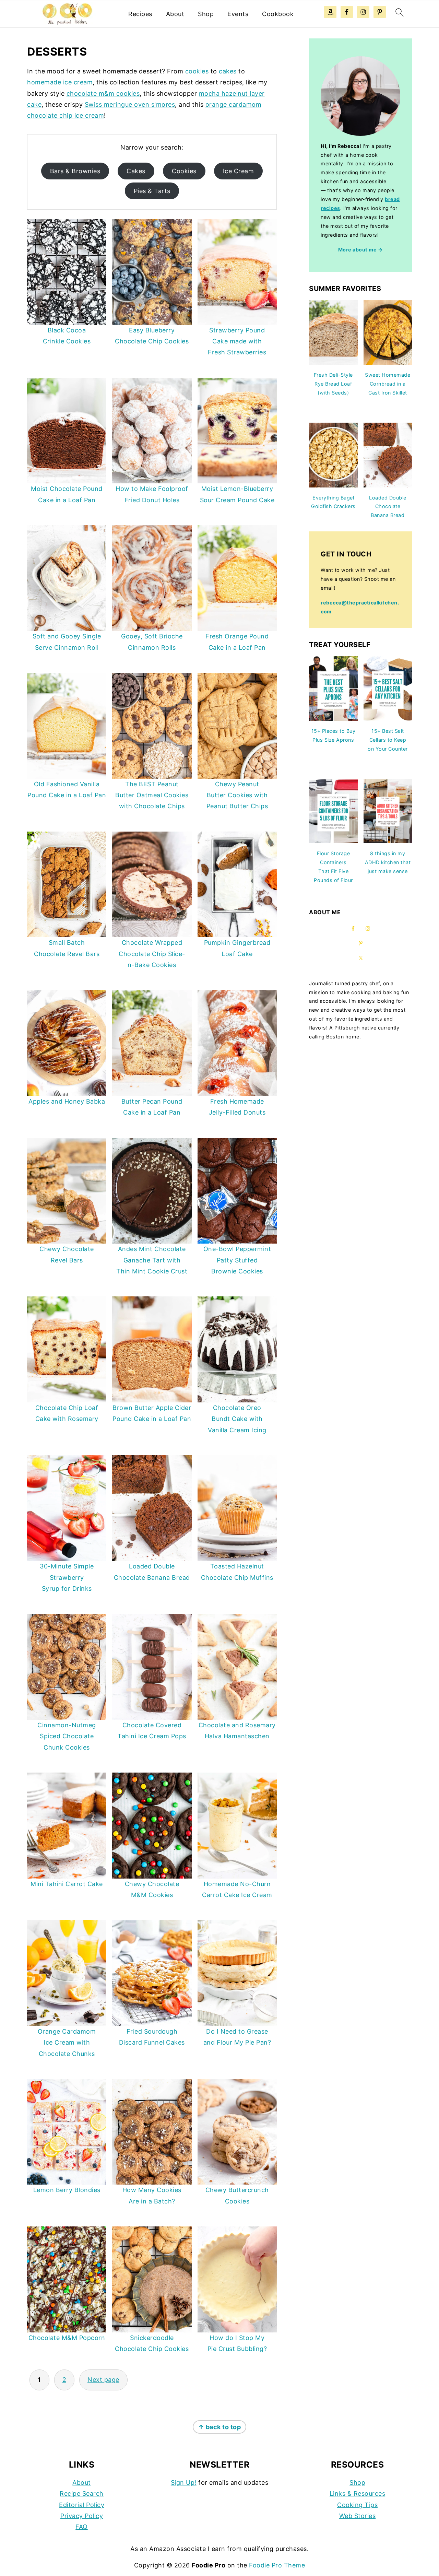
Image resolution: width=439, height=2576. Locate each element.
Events (238, 14)
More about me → (361, 250)
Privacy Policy (82, 2516)
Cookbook (278, 14)
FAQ (82, 2527)
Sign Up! (184, 2483)
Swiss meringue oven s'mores (130, 104)
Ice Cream (239, 171)
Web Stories (358, 2516)
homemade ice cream (60, 82)
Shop (206, 14)
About (175, 14)
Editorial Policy (82, 2505)
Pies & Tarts (152, 191)
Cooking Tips (357, 2505)
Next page (103, 2380)
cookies (197, 71)
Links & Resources (358, 2493)
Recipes (140, 14)
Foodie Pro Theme (277, 2565)
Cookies (184, 171)
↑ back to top (220, 2427)
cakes (228, 71)
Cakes (136, 171)
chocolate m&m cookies (103, 93)
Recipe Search (82, 2493)
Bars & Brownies (75, 171)
